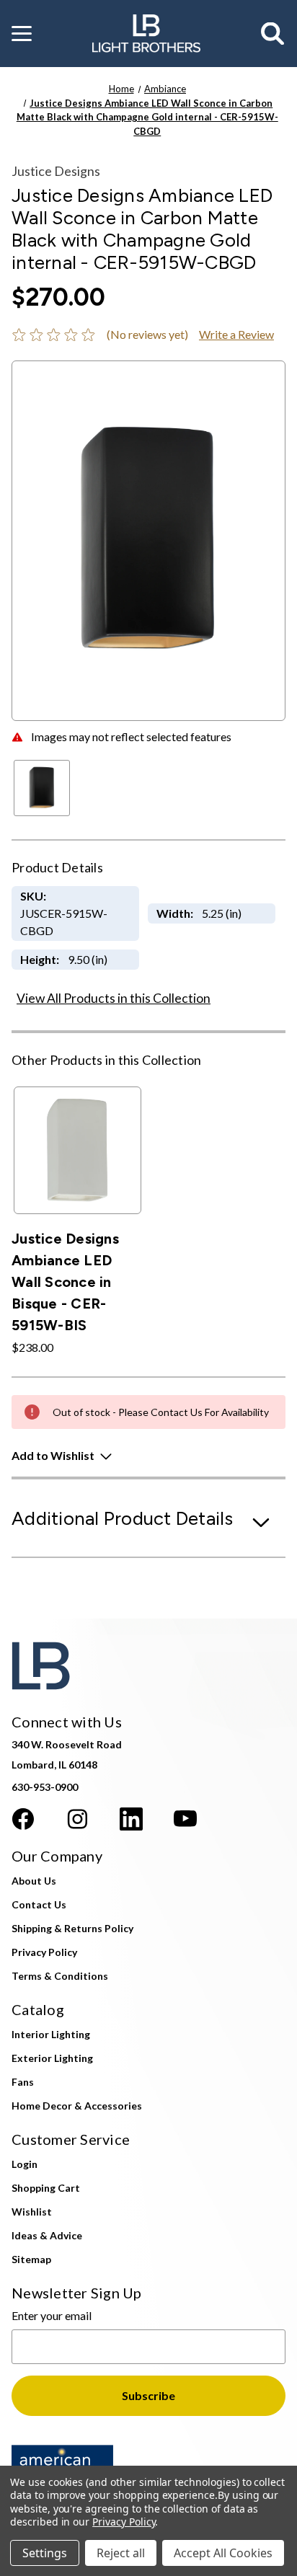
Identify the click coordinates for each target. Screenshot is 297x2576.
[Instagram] (77, 1819)
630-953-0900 (45, 1787)
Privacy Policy (44, 1952)
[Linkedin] (131, 1819)
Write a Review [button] (236, 334)
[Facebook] (23, 1819)
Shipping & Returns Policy (72, 1928)
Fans (23, 2082)
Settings (45, 2553)
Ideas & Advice (47, 2235)
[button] (22, 34)
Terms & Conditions (60, 1976)
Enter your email (52, 2315)
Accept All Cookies (223, 2553)
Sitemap (31, 2259)
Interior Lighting (51, 2034)
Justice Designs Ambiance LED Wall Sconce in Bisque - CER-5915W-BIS (65, 1282)
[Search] (273, 34)
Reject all (121, 2553)
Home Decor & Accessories (77, 2106)
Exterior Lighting (52, 2058)
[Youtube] (185, 1819)
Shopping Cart (46, 2188)
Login (25, 2164)
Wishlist (32, 2212)
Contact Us (39, 1904)
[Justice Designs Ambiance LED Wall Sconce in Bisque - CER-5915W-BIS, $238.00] (77, 1150)
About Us (34, 1881)
